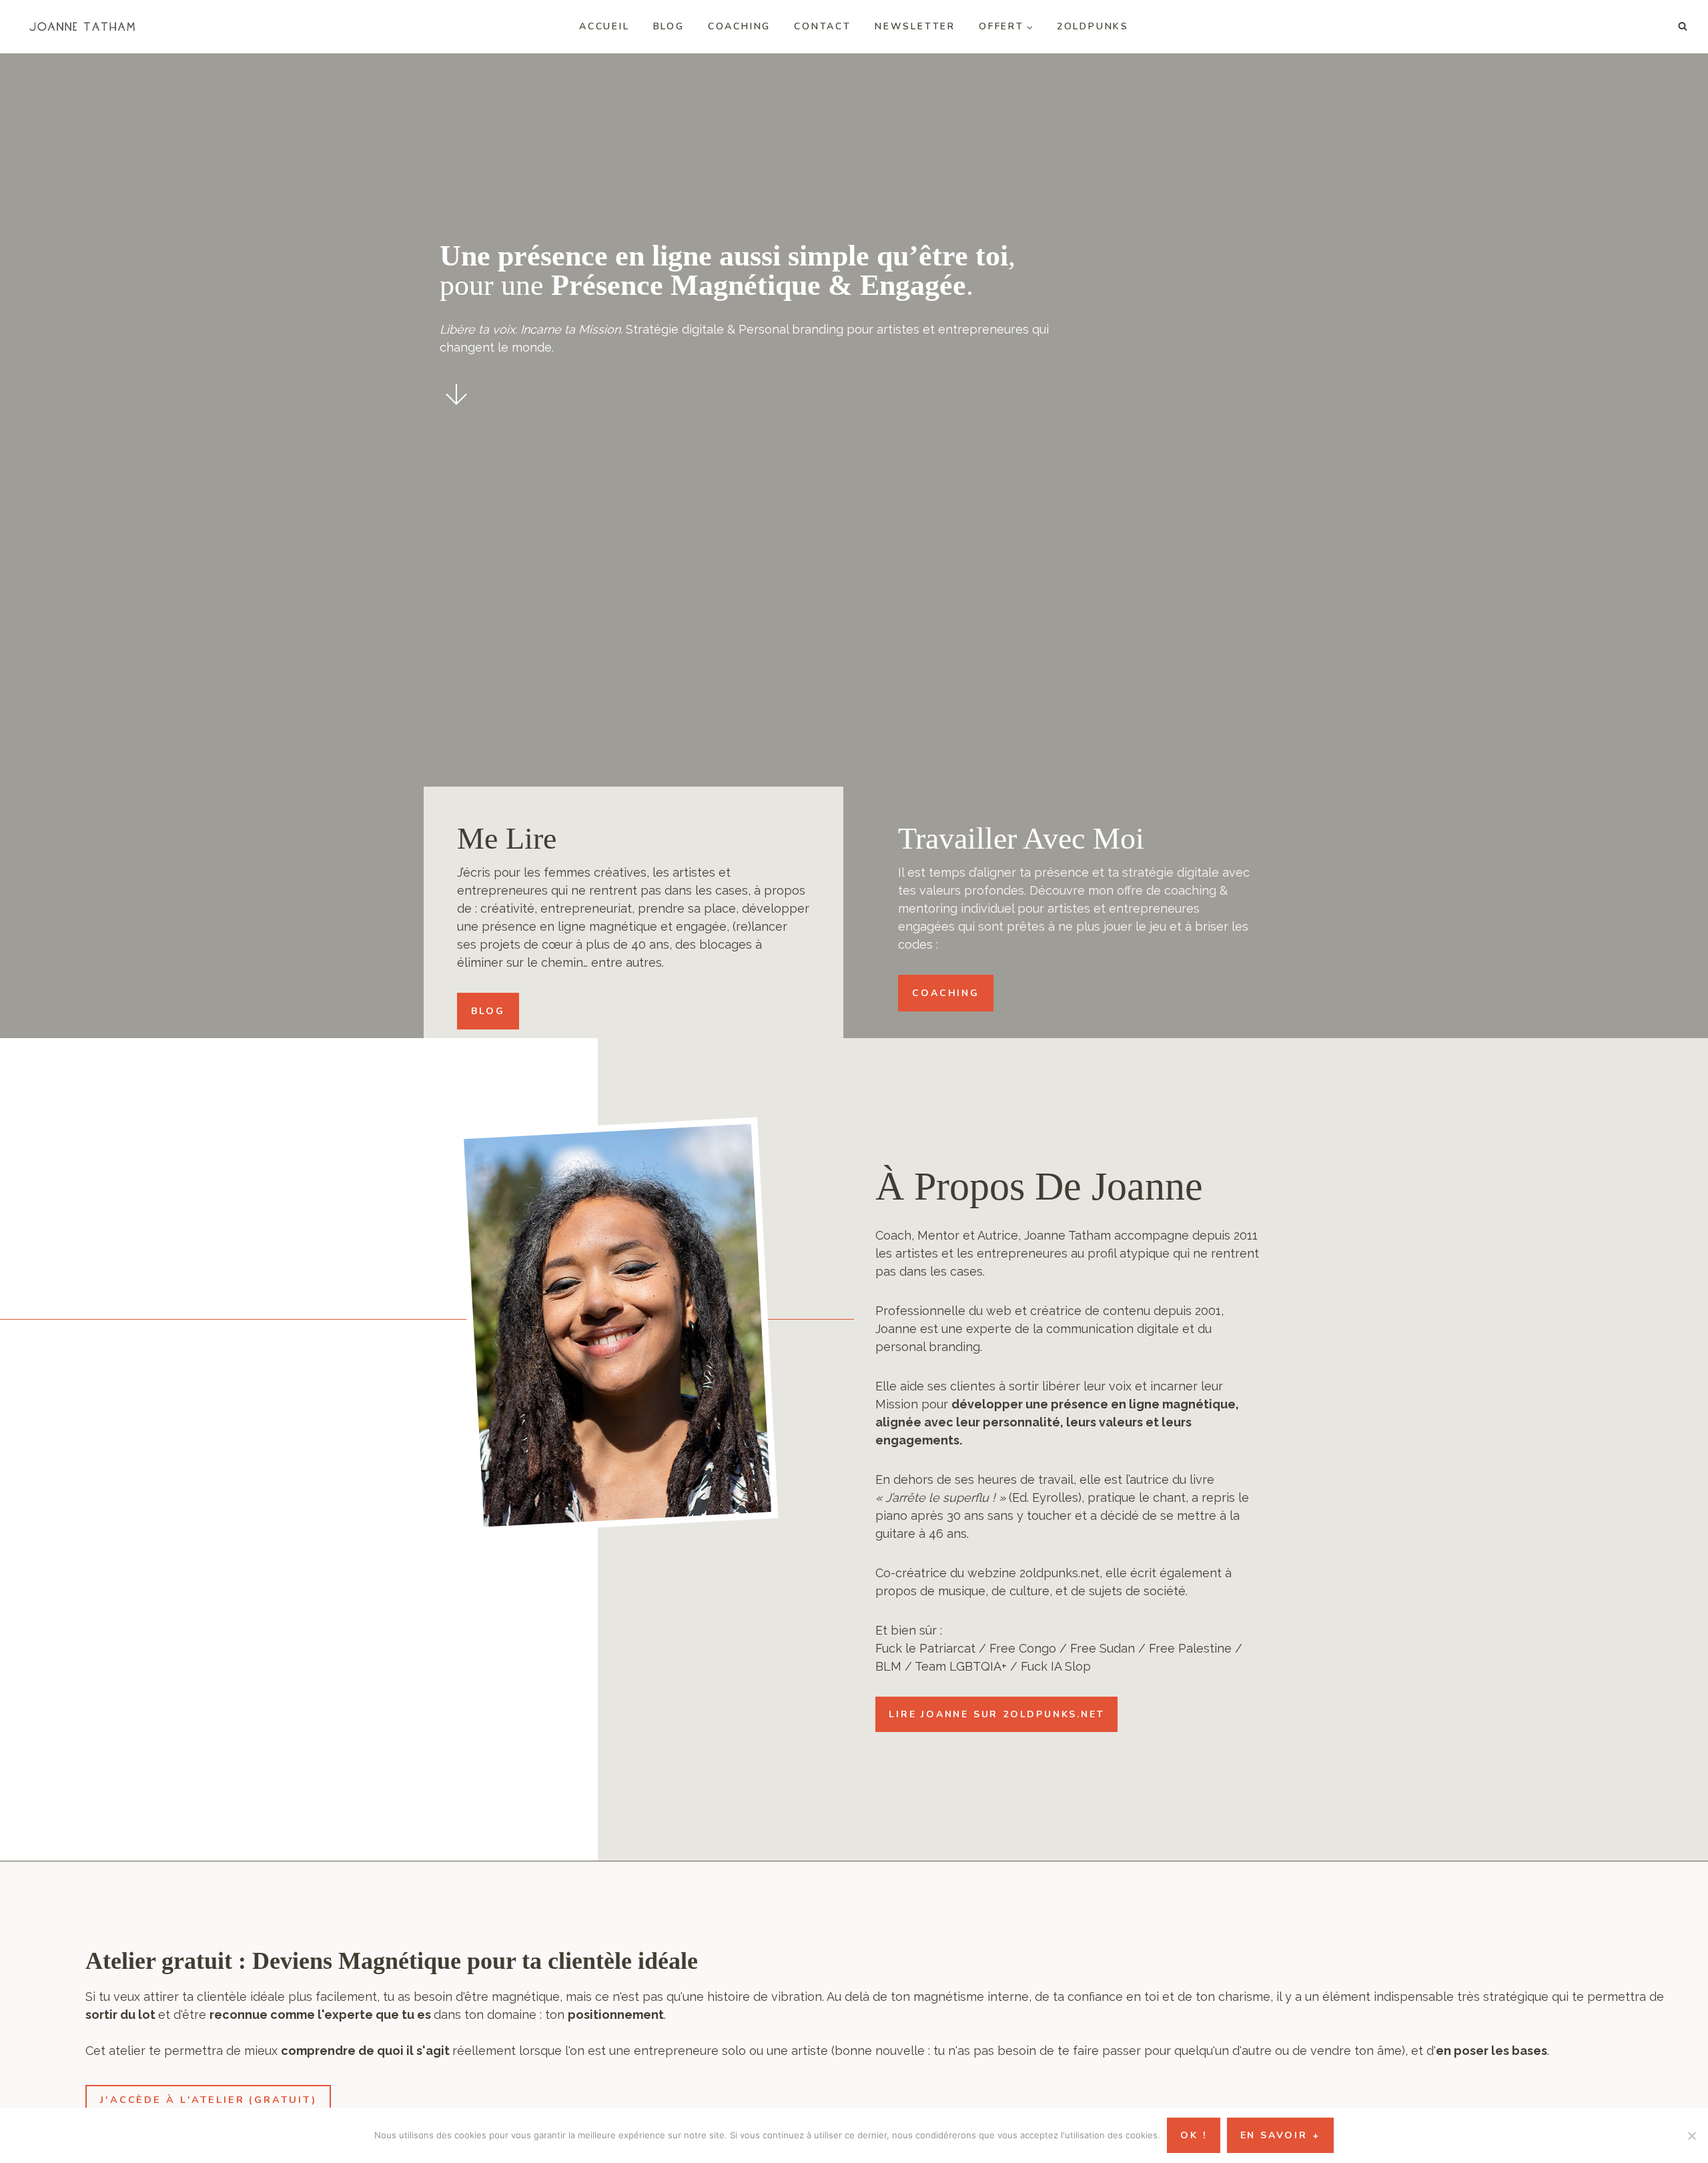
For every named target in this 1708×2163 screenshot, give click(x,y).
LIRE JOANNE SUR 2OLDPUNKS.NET (996, 1714)
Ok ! (1193, 2135)
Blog (669, 26)
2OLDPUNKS (1093, 26)
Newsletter (915, 26)
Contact (823, 26)
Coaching (739, 26)
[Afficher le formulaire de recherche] (1683, 27)
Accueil (604, 26)
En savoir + (1280, 2135)
